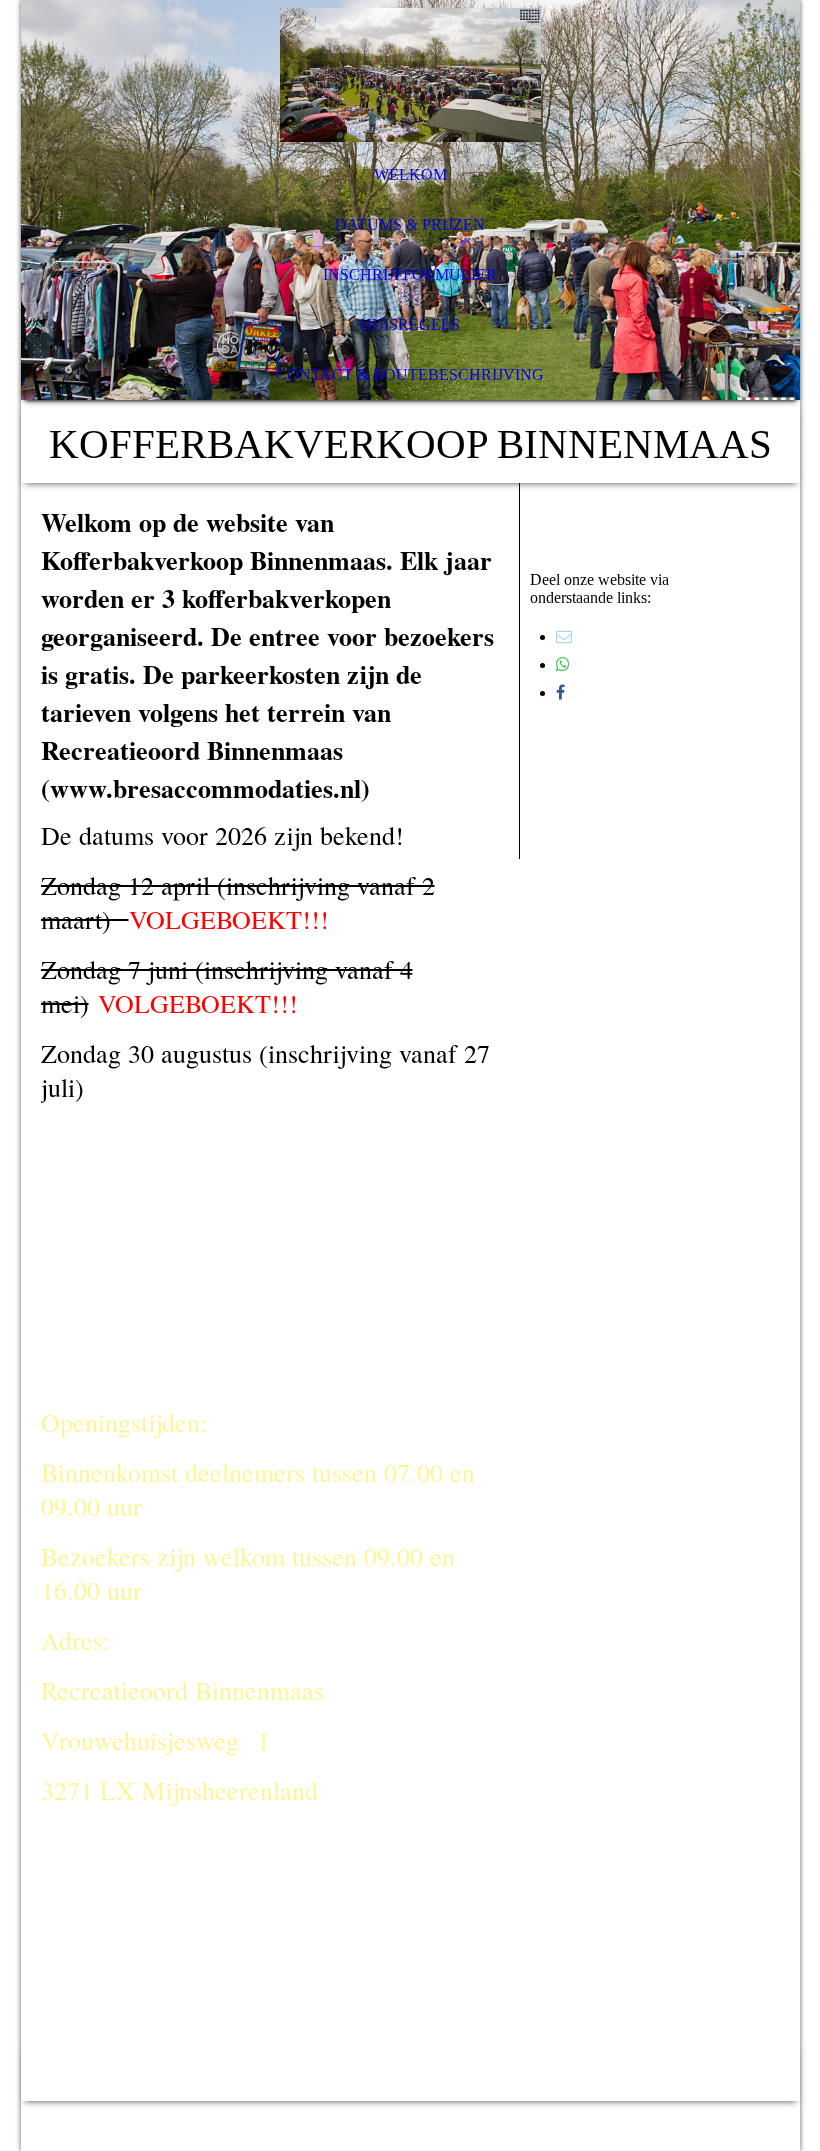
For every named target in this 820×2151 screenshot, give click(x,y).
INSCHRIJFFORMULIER (410, 274)
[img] (410, 75)
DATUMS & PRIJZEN (410, 224)
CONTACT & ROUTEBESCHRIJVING (410, 374)
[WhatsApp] (563, 664)
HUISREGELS (410, 324)
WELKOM (410, 174)
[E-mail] (564, 636)
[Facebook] (560, 692)
